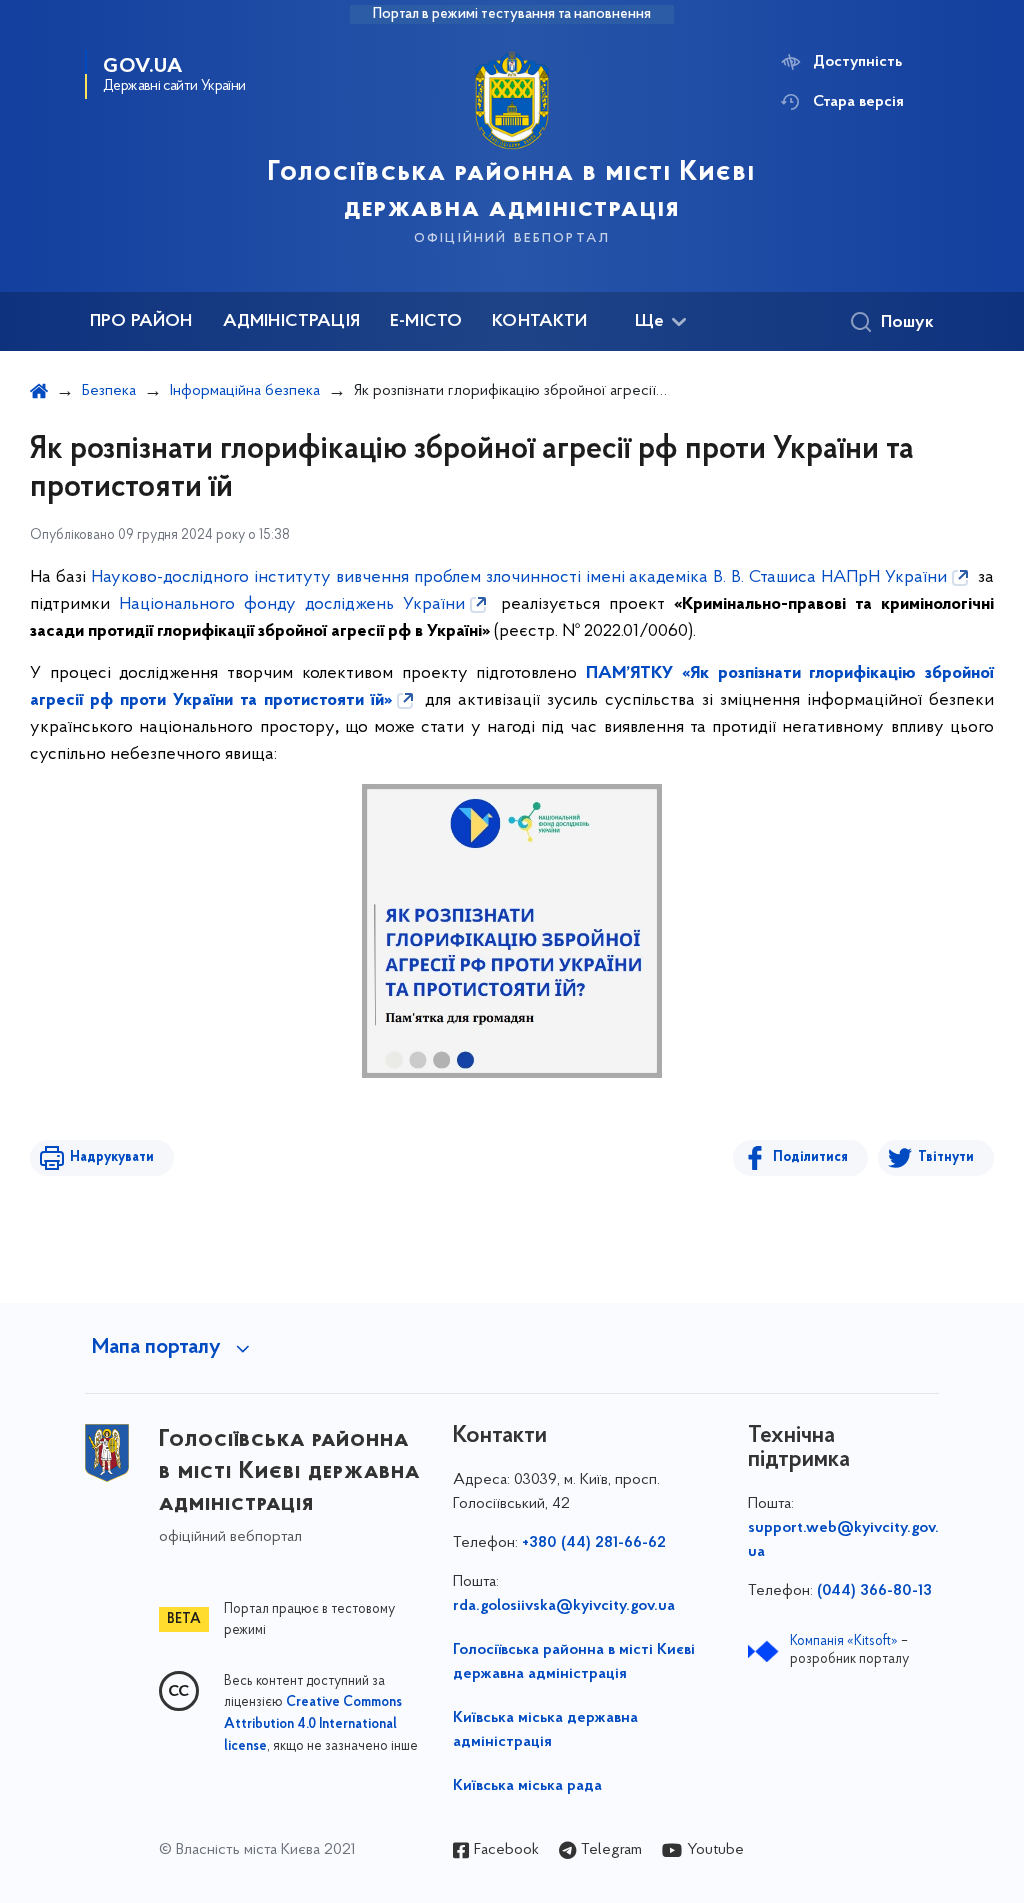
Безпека (109, 391)
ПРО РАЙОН (141, 322)
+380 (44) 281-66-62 (594, 1543)
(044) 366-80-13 (874, 1591)
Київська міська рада (527, 1786)
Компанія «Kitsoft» (844, 1641)
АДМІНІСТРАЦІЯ (291, 322)
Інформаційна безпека (245, 391)
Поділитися (810, 1157)
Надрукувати (112, 1157)
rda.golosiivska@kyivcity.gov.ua (564, 1606)
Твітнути (946, 1157)
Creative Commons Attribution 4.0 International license (313, 1725)
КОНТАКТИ (539, 322)
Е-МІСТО (426, 322)
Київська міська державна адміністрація (545, 1730)
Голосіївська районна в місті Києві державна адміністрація (574, 1662)
